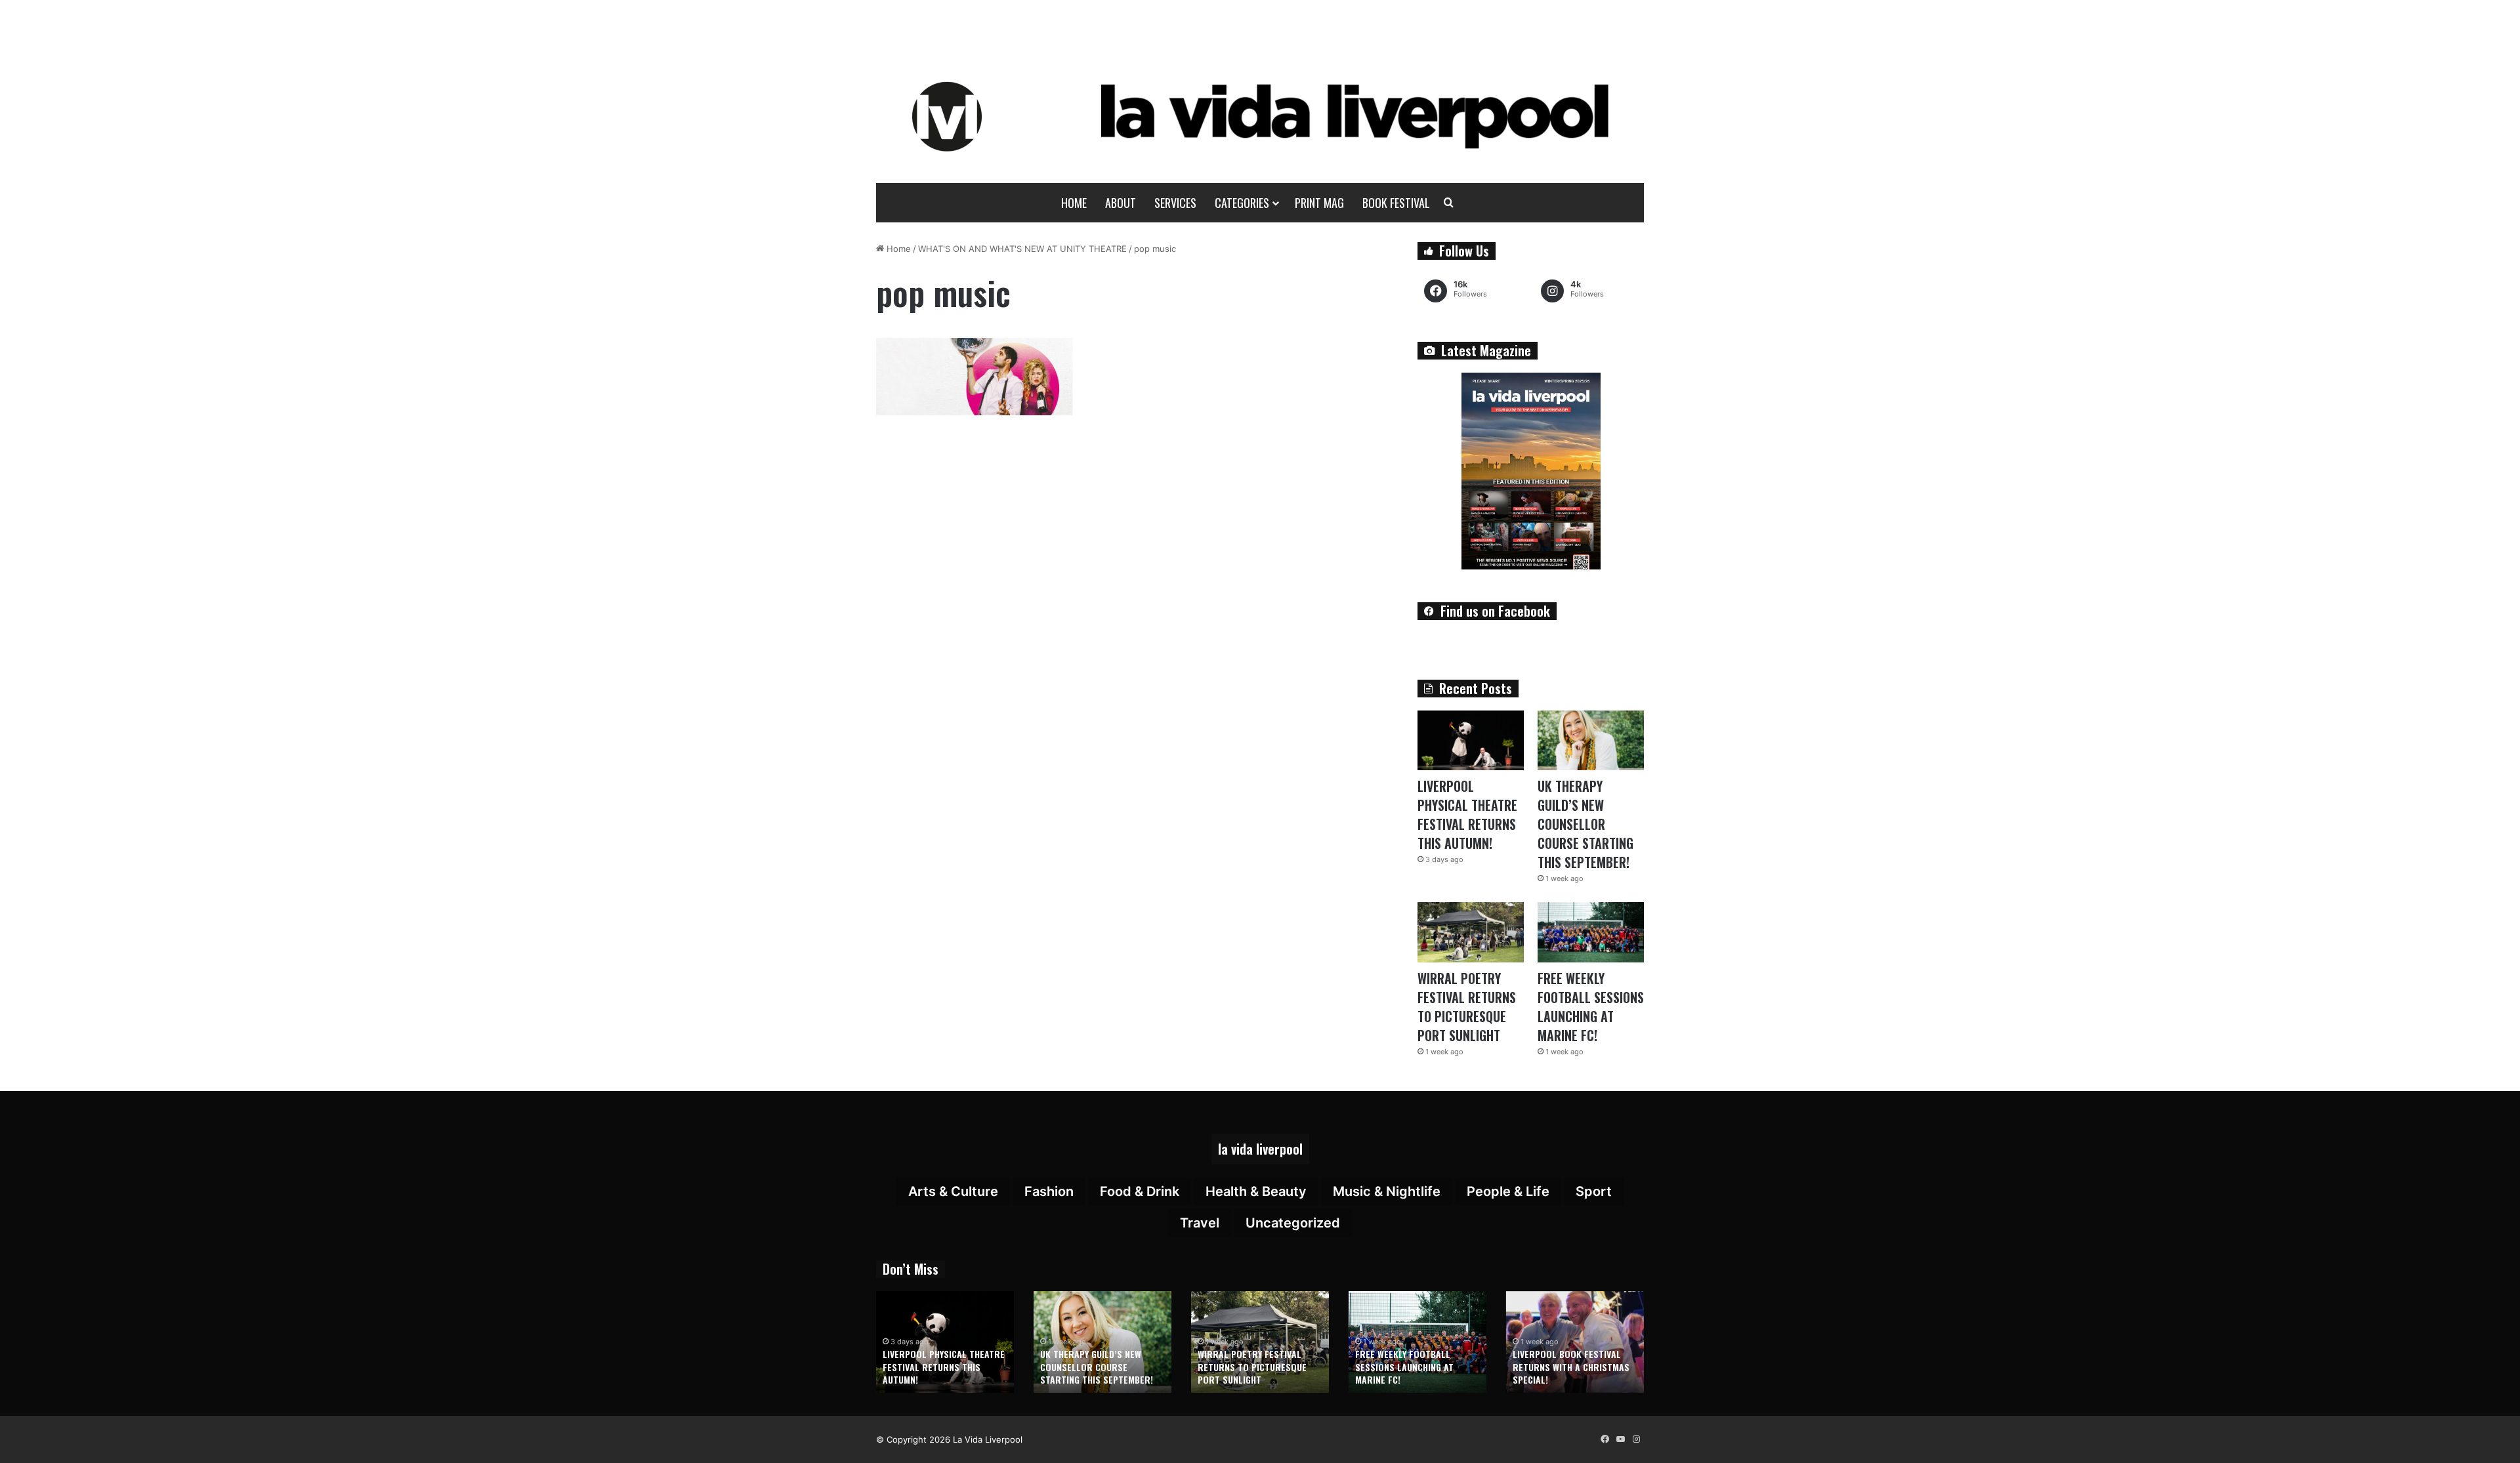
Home (1074, 203)
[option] (945, 1342)
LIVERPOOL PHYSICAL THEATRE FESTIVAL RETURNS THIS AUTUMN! (1467, 814)
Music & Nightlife (1387, 1191)
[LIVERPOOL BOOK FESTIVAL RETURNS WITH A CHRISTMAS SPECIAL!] (1575, 1342)
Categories (1242, 203)
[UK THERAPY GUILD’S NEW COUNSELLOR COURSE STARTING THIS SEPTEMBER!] (1591, 740)
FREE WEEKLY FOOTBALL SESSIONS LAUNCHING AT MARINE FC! (1591, 1007)
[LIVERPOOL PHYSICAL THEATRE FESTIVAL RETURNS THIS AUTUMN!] (1471, 740)
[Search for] (1449, 203)
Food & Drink (1140, 1191)
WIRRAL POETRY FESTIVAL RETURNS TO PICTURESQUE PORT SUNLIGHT (1467, 1007)
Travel (1200, 1223)
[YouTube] (1620, 1439)
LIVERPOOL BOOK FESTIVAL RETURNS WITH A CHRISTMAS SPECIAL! (1571, 1367)
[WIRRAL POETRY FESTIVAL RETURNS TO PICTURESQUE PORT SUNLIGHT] (1471, 932)
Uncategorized (1293, 1223)
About (1121, 203)
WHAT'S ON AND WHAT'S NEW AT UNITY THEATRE (1022, 249)
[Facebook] (1605, 1439)
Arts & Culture (953, 1191)
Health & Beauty (1256, 1191)
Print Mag (1319, 203)
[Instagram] (1636, 1439)
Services (1175, 203)
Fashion (1049, 1191)
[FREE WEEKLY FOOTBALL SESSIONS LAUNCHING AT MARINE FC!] (1591, 932)
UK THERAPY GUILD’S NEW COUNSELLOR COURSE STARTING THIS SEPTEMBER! (1585, 824)
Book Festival (1396, 203)
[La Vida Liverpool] (1260, 116)
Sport (1594, 1191)
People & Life (1508, 1191)
